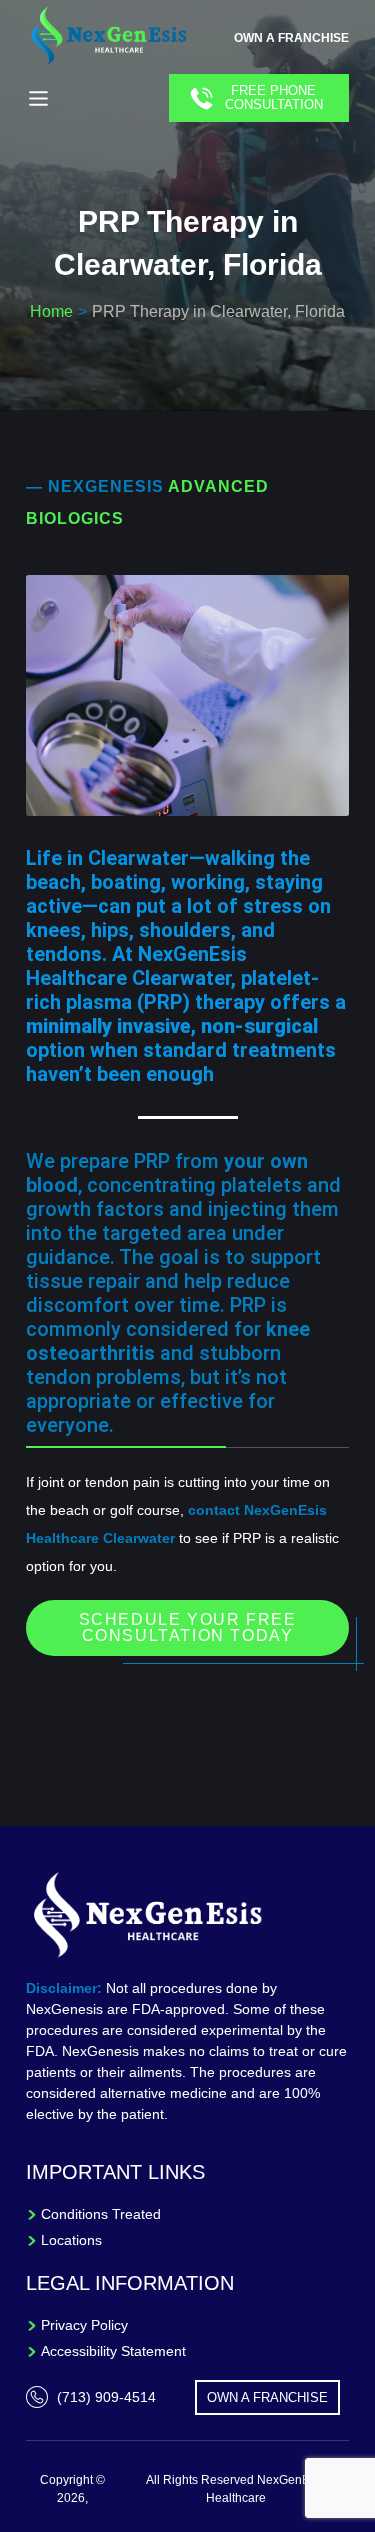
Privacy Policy (84, 2325)
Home (51, 311)
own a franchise (291, 38)
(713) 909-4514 (106, 2397)
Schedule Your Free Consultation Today (188, 1627)
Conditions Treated (101, 2214)
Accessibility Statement (113, 2351)
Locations (71, 2240)
